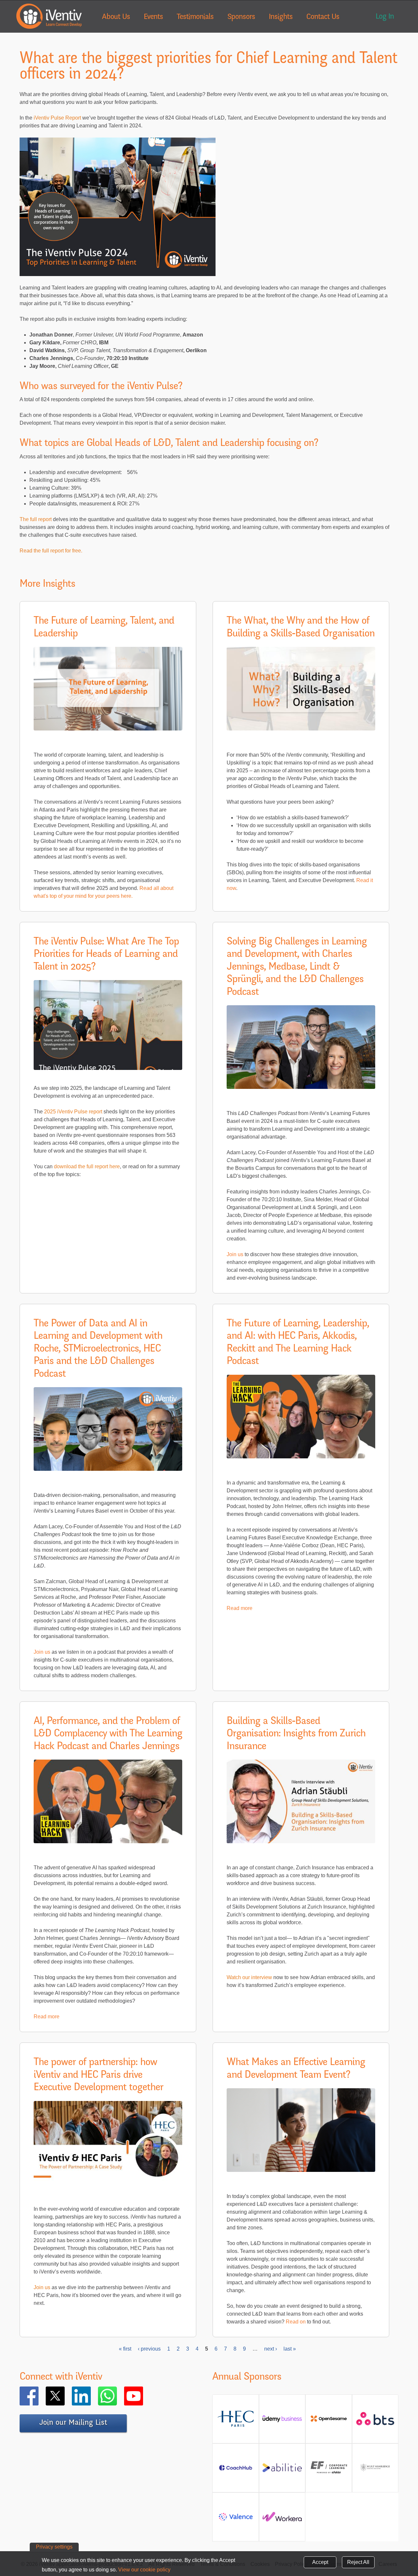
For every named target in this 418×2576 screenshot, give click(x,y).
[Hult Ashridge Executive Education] (375, 2473)
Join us (235, 1254)
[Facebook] (39, 2396)
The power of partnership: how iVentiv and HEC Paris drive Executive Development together (98, 2075)
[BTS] (375, 2422)
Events (153, 17)
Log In (385, 17)
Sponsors (241, 17)
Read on (296, 2322)
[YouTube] (143, 2396)
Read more (240, 1608)
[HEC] (236, 2425)
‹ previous (149, 2349)
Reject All (358, 2562)
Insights (281, 17)
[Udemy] (282, 2421)
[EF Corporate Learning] (329, 2472)
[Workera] (282, 2519)
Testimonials (195, 17)
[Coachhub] (236, 2470)
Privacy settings (54, 2547)
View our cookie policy (144, 2570)
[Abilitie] (282, 2470)
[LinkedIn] (91, 2396)
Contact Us (323, 17)
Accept (320, 2562)
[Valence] (236, 2519)
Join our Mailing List (73, 2423)
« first (125, 2349)
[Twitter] (65, 2396)
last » (290, 2349)
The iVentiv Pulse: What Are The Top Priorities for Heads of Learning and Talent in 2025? (106, 955)
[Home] (49, 16)
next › (271, 2349)
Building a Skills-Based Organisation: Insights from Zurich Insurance (296, 1734)
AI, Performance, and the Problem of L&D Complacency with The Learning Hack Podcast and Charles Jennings (108, 1734)
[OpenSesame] (329, 2421)
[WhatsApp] (117, 2396)
